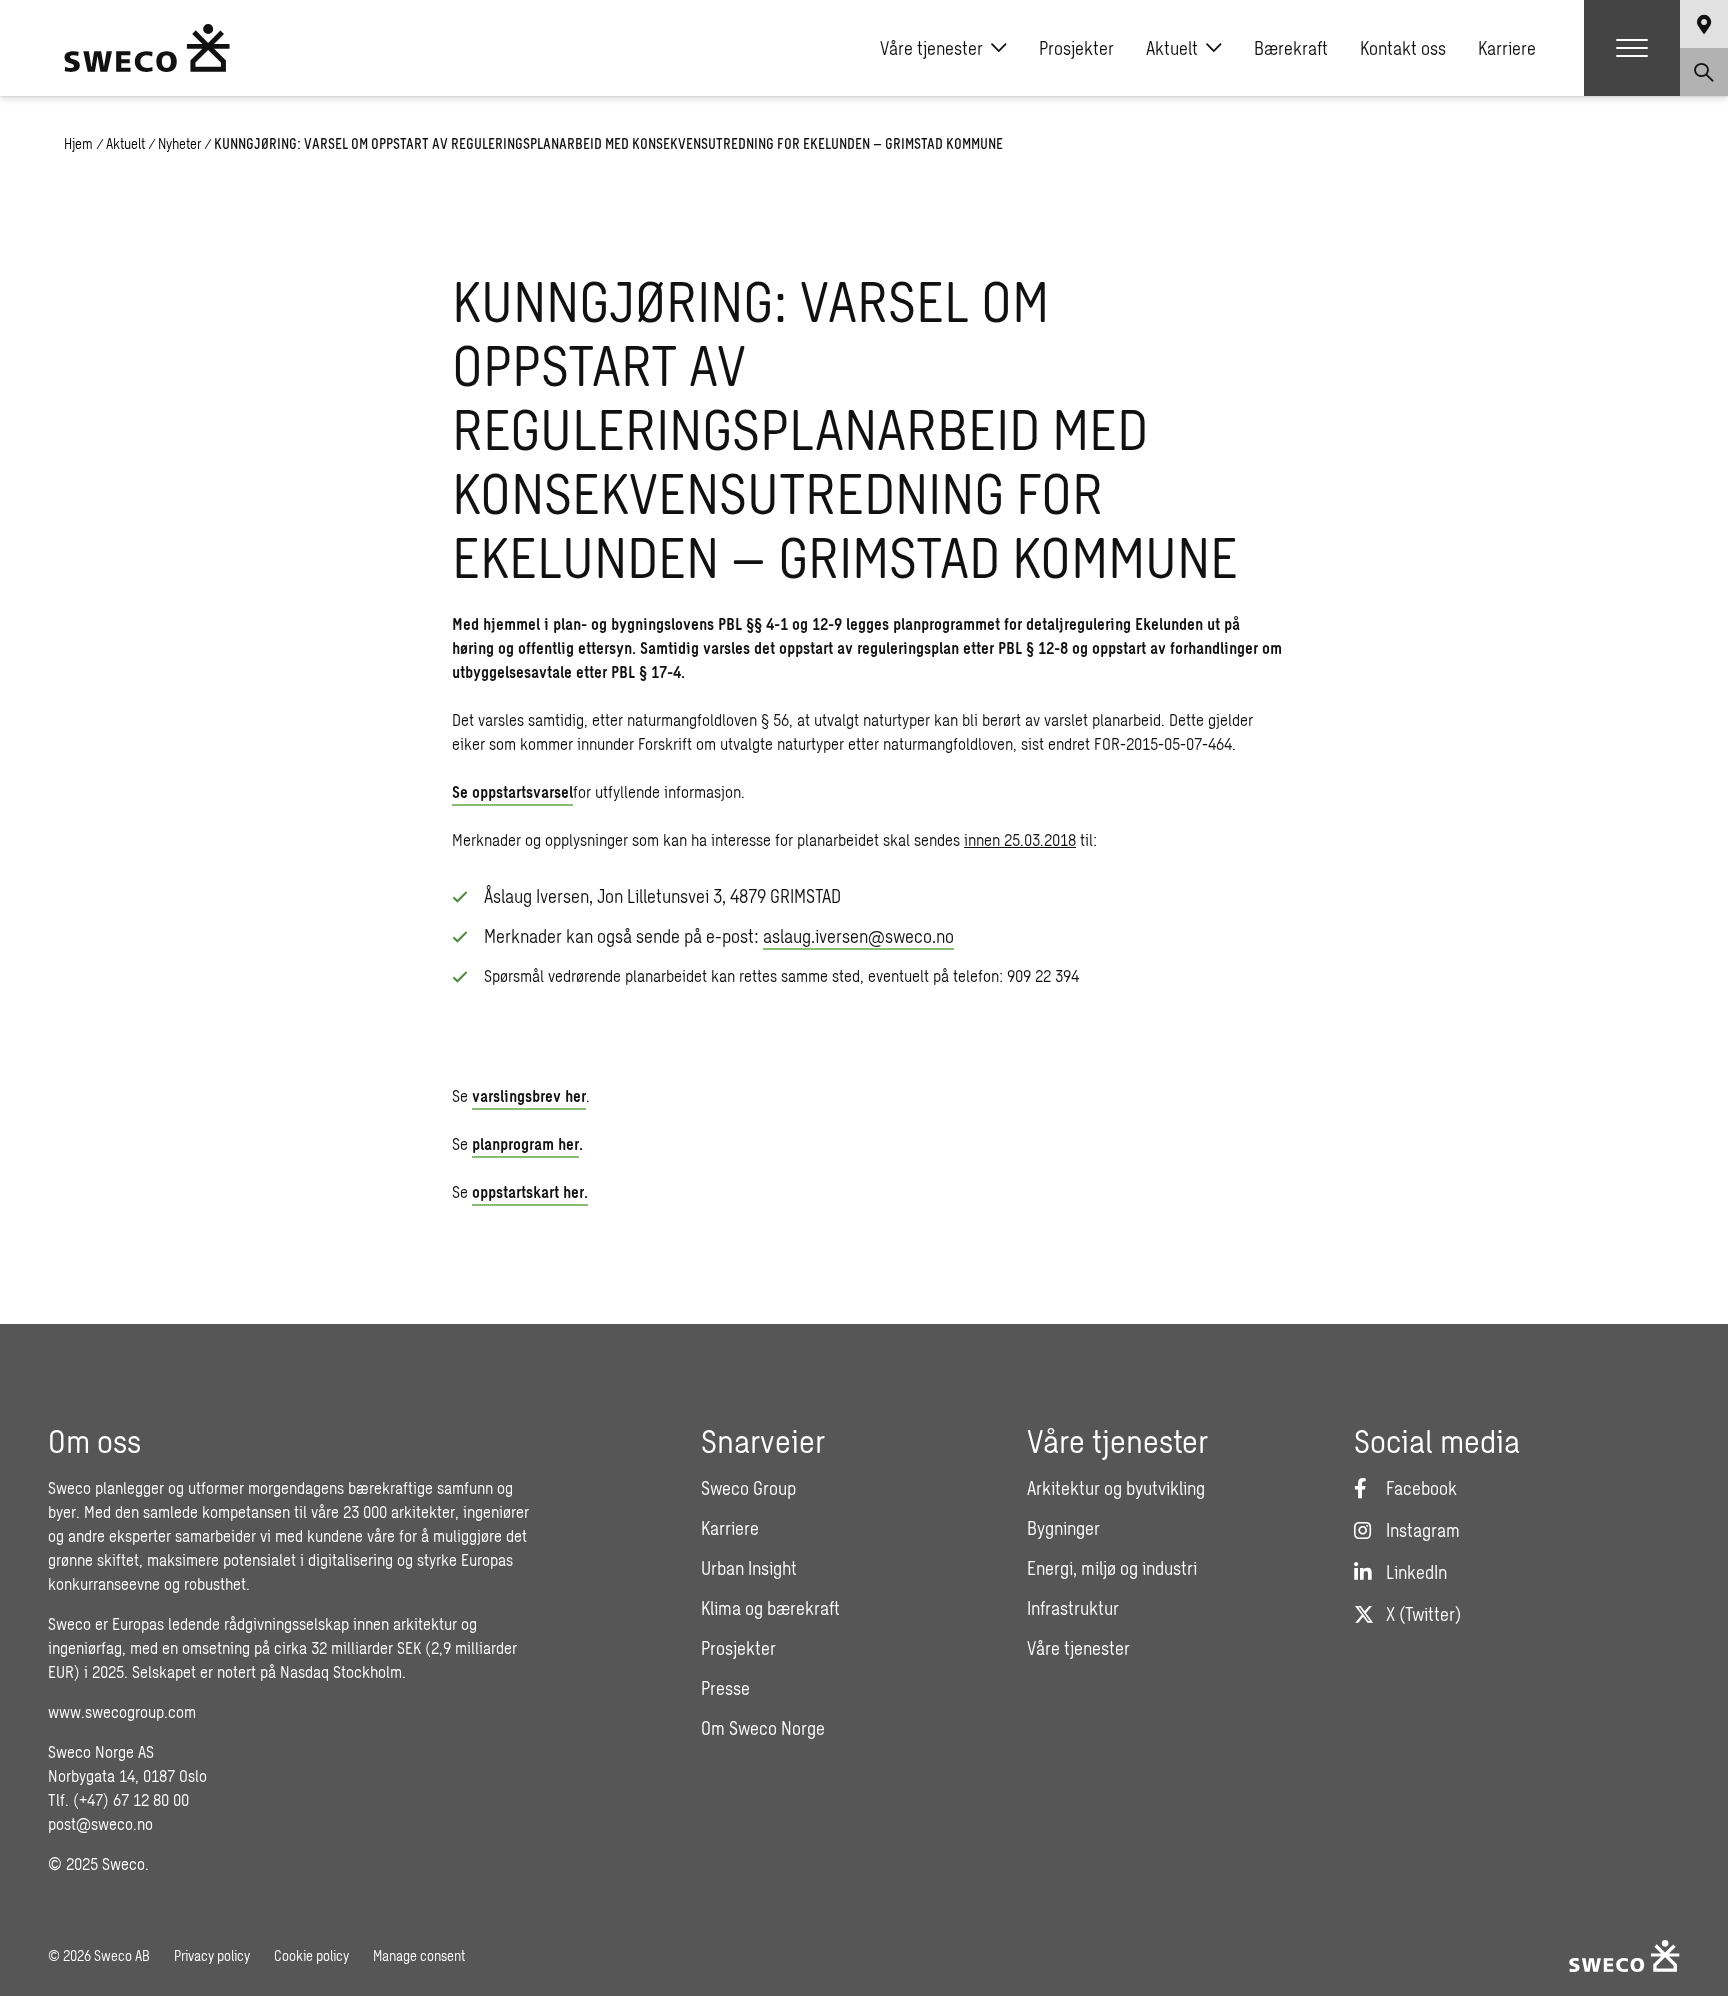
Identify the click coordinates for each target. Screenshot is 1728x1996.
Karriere (1507, 48)
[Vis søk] (1704, 72)
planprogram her (525, 1143)
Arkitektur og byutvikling (1116, 1488)
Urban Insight (749, 1568)
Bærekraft (1291, 48)
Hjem (78, 143)
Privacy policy (212, 1955)
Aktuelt (1172, 48)
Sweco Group (748, 1488)
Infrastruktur (1073, 1608)
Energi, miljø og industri (1112, 1568)
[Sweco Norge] (147, 48)
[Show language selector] (1704, 24)
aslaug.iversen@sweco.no (858, 936)
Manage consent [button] (419, 1955)
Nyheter (179, 143)
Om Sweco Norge (763, 1728)
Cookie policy (311, 1955)
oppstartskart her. (530, 1191)
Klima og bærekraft (770, 1608)
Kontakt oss (1403, 48)
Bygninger (1063, 1528)
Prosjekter (1076, 48)
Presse (725, 1688)
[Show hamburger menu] (1632, 48)
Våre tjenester (931, 48)
